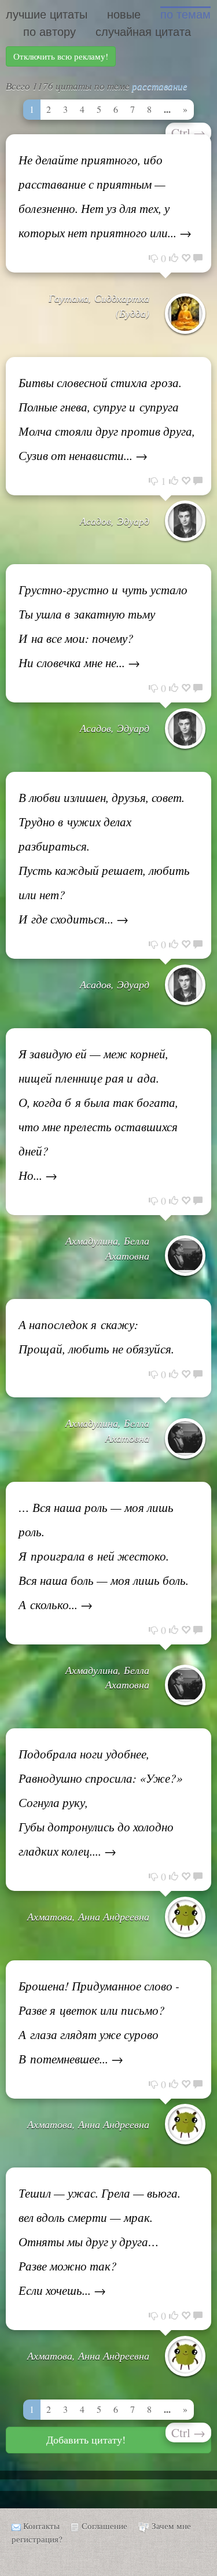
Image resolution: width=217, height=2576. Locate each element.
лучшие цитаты (47, 14)
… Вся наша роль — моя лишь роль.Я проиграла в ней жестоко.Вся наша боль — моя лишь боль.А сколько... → (104, 1556)
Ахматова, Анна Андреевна (88, 1916)
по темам (185, 14)
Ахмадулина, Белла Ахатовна (107, 1248)
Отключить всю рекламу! (61, 56)
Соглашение (104, 2526)
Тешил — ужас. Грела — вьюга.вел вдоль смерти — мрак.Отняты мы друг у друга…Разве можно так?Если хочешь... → (100, 2242)
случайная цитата (143, 32)
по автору (49, 32)
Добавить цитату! (86, 2439)
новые (124, 14)
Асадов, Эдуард (115, 521)
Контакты (41, 2526)
